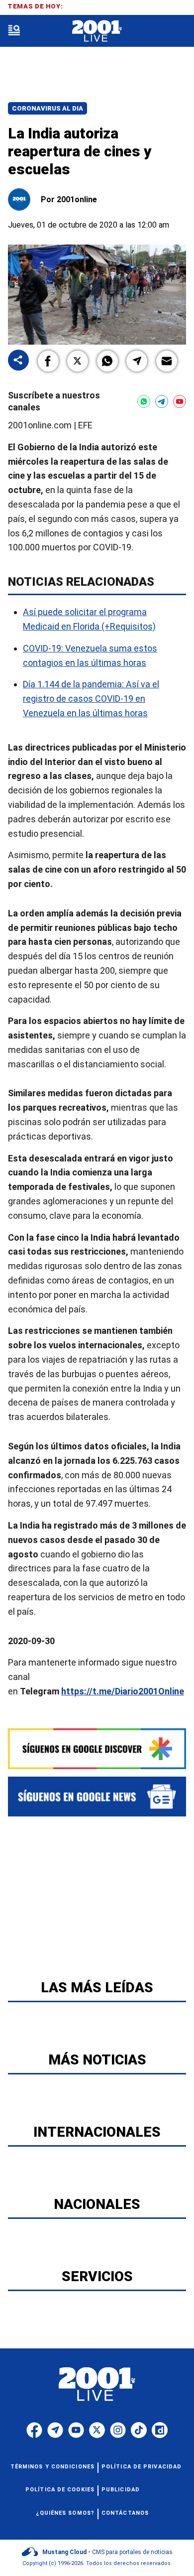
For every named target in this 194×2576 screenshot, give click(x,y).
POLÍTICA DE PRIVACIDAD (142, 2467)
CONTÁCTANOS (125, 2513)
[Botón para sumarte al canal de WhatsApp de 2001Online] (144, 401)
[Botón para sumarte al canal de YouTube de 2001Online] (180, 401)
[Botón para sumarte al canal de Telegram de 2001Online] (162, 401)
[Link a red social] (34, 2430)
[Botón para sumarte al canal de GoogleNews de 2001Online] (97, 1797)
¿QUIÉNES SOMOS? (65, 2513)
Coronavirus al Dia (48, 108)
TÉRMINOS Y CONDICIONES (52, 2467)
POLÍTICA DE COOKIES (60, 2490)
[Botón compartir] (18, 361)
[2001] (97, 31)
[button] (48, 361)
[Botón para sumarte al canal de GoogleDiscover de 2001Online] (97, 1749)
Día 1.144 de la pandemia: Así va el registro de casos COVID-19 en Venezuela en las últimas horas (91, 699)
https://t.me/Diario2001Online (123, 1691)
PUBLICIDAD (121, 2490)
